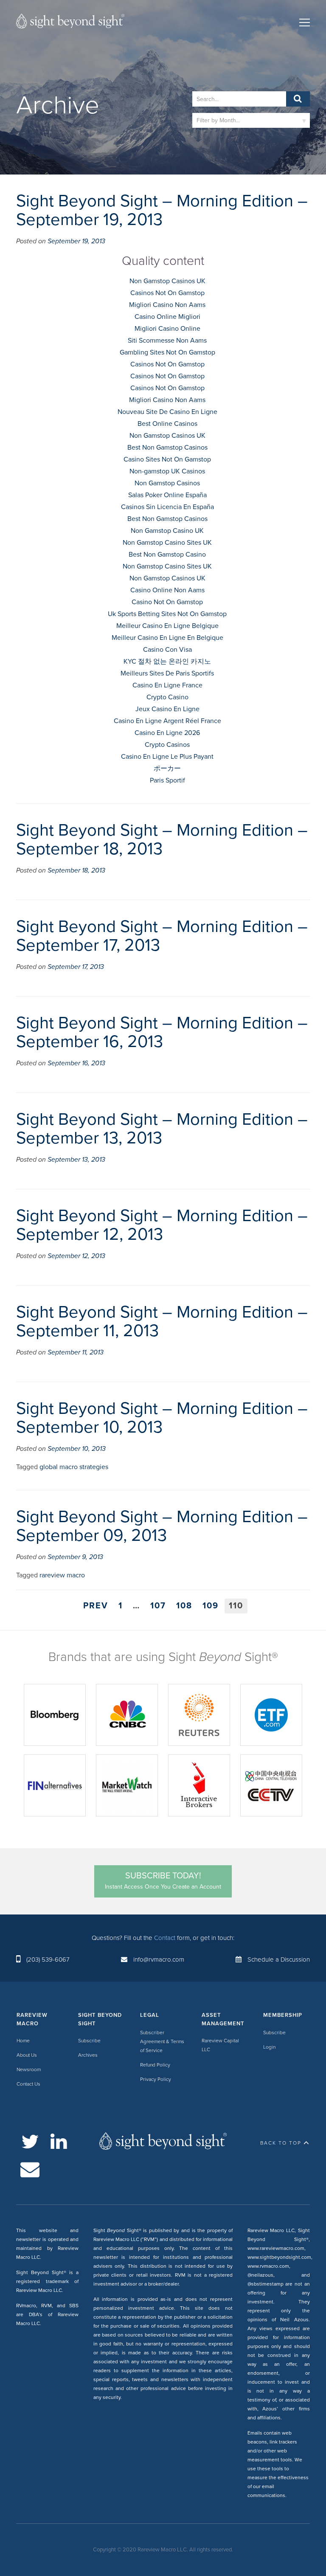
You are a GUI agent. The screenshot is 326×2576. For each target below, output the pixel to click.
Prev (96, 1606)
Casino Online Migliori (167, 317)
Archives (88, 2055)
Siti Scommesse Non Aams (167, 341)
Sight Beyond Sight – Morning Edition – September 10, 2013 (162, 1418)
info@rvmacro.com (159, 1959)
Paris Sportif (167, 780)
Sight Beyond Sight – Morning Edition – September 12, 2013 (162, 1225)
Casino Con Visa (167, 650)
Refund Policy (155, 2065)
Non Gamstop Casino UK (167, 531)
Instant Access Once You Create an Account (163, 1881)
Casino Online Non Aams (167, 590)
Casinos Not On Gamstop (167, 293)
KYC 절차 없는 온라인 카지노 (167, 662)
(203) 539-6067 (48, 1959)
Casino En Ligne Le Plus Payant (167, 757)
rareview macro (62, 1575)
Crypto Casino (167, 697)
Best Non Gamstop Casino (167, 555)
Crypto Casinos (167, 745)
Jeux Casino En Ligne (167, 709)
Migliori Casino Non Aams (167, 305)
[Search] (298, 99)
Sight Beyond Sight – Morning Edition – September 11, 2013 (162, 1321)
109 (211, 1606)
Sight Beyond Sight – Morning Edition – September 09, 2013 (162, 1526)
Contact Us (28, 2084)
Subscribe (89, 2041)
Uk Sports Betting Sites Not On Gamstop (167, 614)
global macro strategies (74, 1467)
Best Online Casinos (167, 424)
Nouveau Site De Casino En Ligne (167, 412)
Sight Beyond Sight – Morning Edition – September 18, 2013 (162, 839)
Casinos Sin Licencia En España (167, 507)
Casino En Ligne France (167, 685)
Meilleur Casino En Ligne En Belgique (167, 638)
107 (158, 1606)
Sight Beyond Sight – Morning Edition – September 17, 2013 (162, 936)
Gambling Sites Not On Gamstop (167, 352)
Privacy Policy (156, 2079)
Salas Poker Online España (167, 495)
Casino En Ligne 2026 (167, 733)
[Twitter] (30, 2142)
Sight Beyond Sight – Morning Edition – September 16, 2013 (162, 1032)
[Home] (70, 23)
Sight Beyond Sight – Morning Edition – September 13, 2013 (162, 1129)
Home (23, 2041)
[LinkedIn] (59, 2142)
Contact (165, 1938)
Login (269, 2047)
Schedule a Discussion (279, 1959)
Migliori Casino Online (167, 329)
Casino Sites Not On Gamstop (167, 459)
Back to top (281, 2143)
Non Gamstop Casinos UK (167, 281)
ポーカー (167, 769)
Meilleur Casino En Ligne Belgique (167, 626)
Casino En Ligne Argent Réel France (167, 721)
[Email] (30, 2169)
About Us (27, 2055)
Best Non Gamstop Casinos (167, 448)
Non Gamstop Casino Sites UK (167, 543)
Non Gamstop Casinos (167, 483)
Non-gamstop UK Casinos (167, 471)
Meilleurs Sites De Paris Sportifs (167, 673)
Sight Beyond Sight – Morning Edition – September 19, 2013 (162, 210)
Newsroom (29, 2069)
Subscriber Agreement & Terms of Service (162, 2041)
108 (184, 1606)
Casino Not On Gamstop (167, 602)
